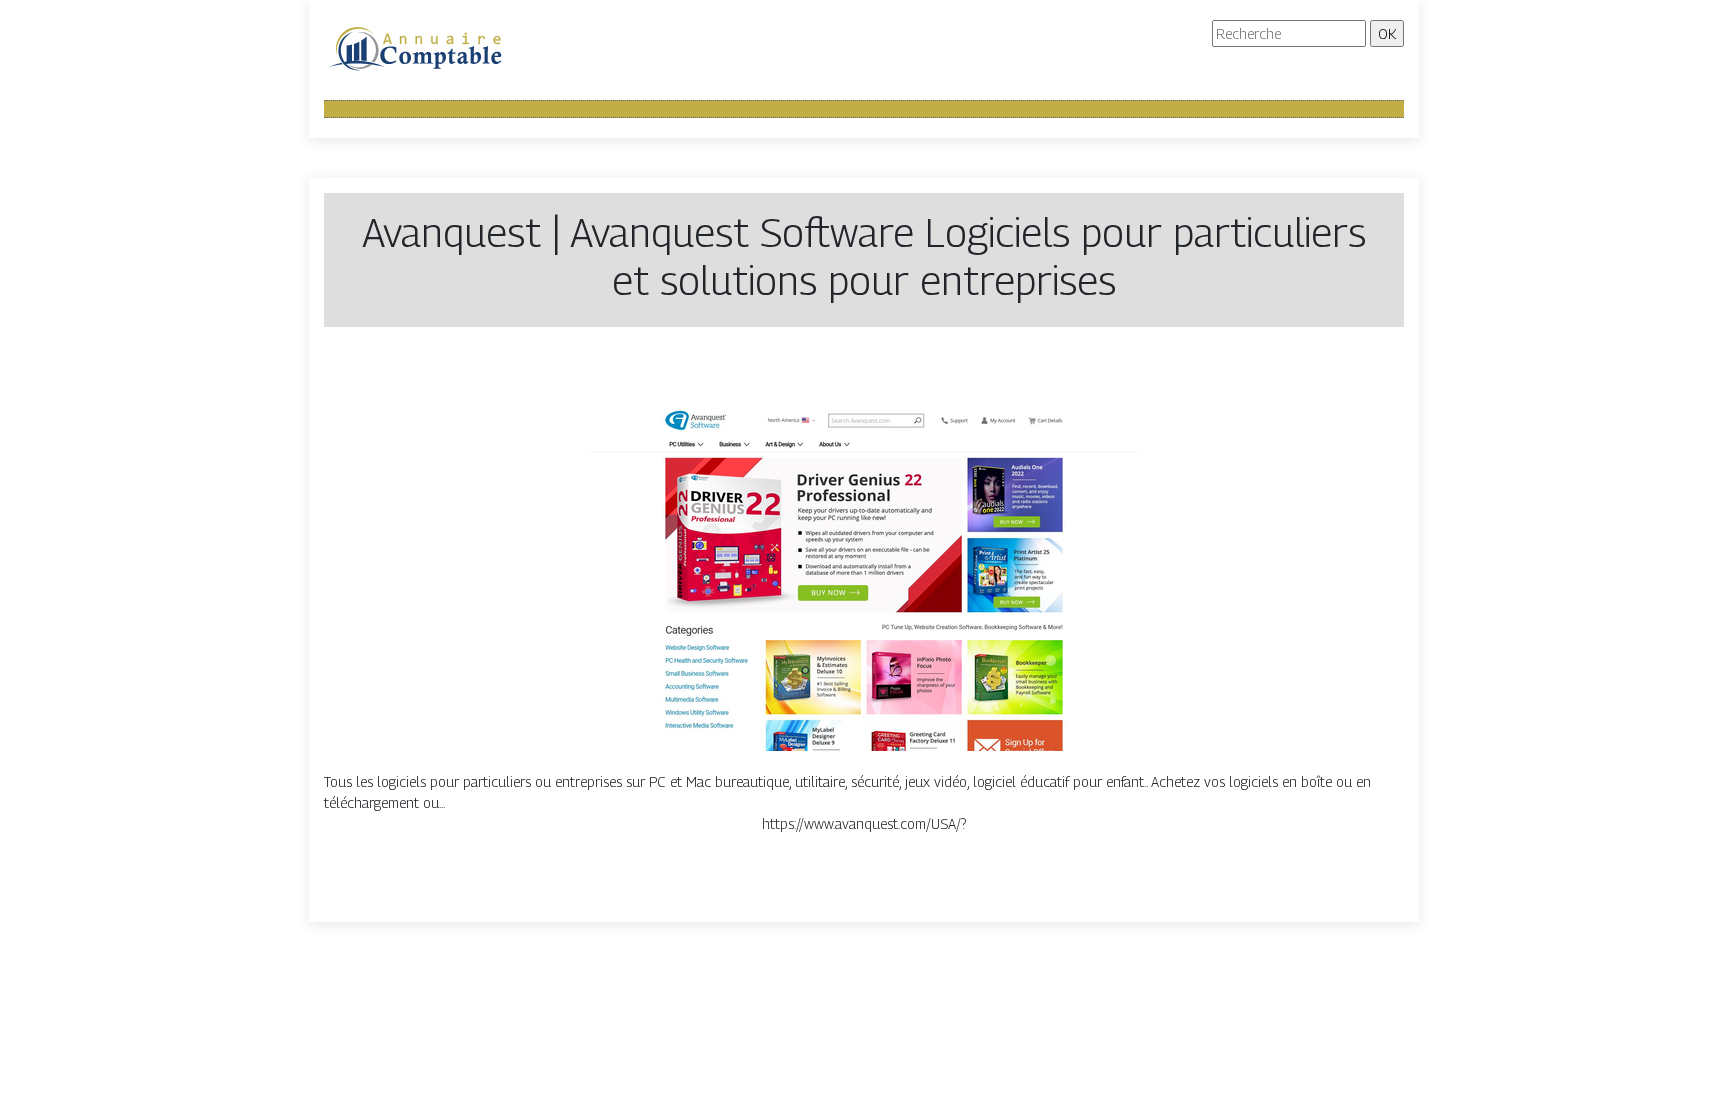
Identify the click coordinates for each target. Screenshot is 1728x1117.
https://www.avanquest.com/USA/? (864, 823)
